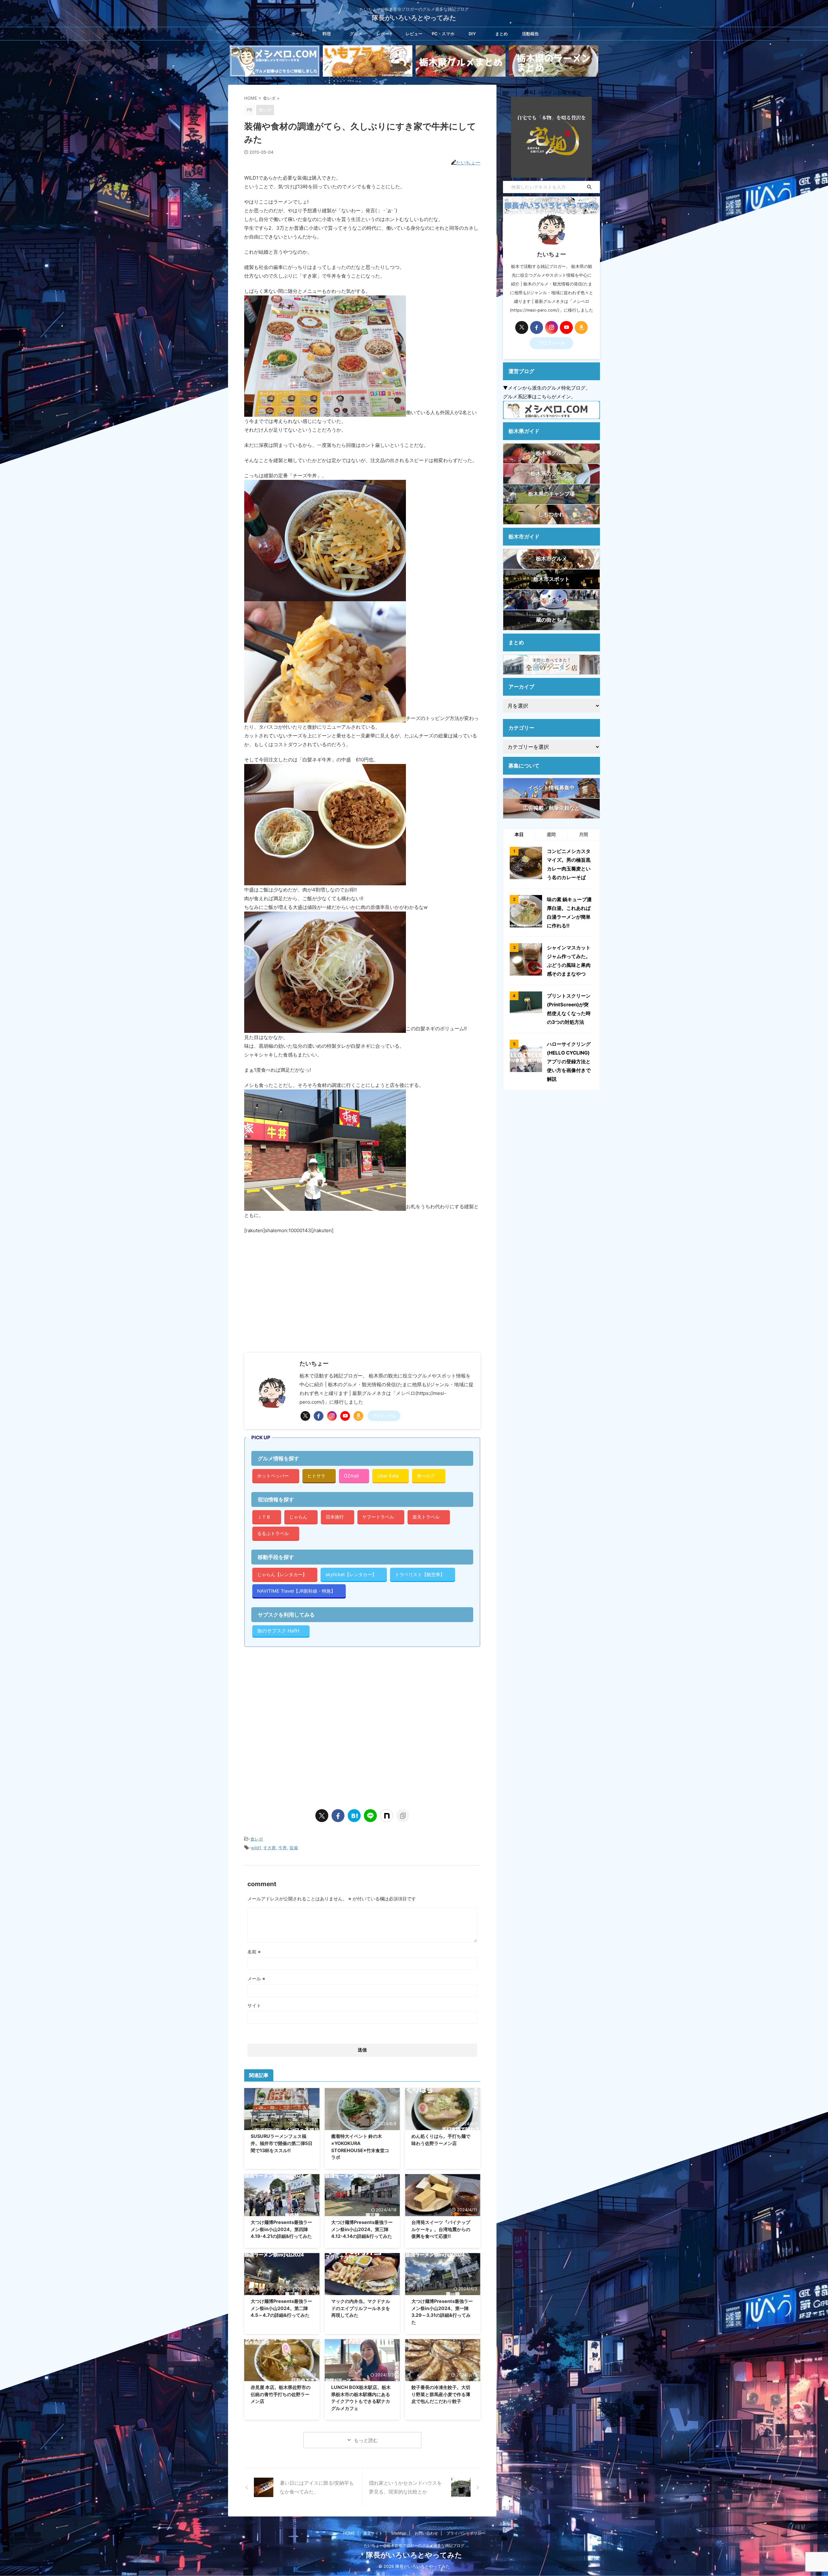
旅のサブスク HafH (278, 1631)
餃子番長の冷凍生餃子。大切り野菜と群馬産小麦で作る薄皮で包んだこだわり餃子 (441, 2394)
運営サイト (373, 2533)
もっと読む (366, 2440)
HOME (349, 2533)
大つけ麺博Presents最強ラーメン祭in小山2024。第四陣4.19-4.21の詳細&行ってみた (281, 2229)
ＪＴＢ (264, 1517)
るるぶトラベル (273, 1533)
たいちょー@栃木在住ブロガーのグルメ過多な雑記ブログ (414, 2545)
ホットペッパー (273, 1476)
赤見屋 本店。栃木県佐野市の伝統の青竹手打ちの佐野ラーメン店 (281, 2394)
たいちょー (468, 163)
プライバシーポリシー (466, 2533)
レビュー (414, 34)
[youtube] (345, 1416)
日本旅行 (335, 1517)
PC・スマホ (443, 34)
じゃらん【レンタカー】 (282, 1574)
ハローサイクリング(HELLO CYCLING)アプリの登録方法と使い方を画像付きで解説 (569, 1061)
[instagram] (332, 1416)
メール (256, 1979)
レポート (385, 34)
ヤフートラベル (378, 1517)
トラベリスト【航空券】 (420, 1574)
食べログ (426, 1476)
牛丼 (283, 1848)
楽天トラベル (426, 1517)
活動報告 (530, 34)
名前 (254, 1952)
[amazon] (358, 1416)
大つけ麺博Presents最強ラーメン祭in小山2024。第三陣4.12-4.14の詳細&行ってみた (362, 2229)
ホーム (298, 34)
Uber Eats (388, 1476)
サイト (254, 2005)
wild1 (256, 1848)
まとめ (501, 34)
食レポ (257, 1839)
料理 (327, 34)
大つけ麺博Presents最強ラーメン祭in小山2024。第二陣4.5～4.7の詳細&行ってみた (281, 2308)
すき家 (270, 1848)
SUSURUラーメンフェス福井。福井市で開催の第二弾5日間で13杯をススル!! (282, 2143)
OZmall (351, 1476)
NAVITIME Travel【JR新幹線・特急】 (296, 1591)
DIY (472, 34)
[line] (370, 1816)
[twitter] (305, 1416)
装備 (294, 1848)
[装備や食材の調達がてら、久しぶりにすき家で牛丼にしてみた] (354, 1816)
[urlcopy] (403, 1816)
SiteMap (399, 2533)
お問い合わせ (426, 2533)
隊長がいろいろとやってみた (414, 18)
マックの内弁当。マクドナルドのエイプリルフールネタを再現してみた (361, 2308)
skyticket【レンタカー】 (351, 1574)
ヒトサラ (316, 1476)
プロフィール (384, 1416)
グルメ (356, 34)
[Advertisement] (299, 1293)
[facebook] (319, 1416)
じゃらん (298, 1517)
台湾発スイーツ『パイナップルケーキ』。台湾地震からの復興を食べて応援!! (441, 2229)
